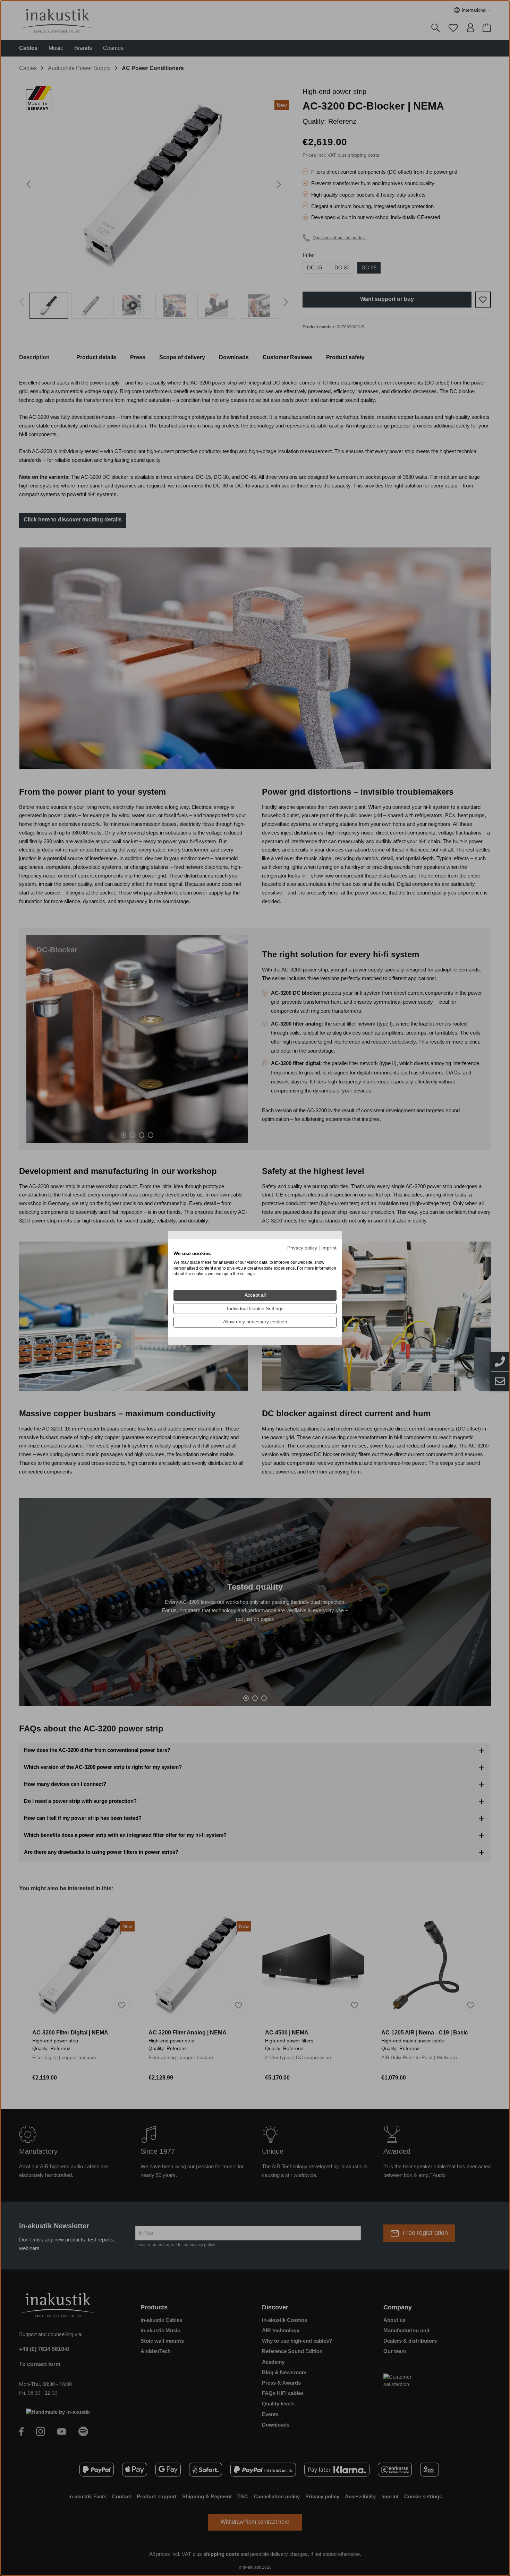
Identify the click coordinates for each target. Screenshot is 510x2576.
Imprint (329, 1248)
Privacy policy (302, 1248)
